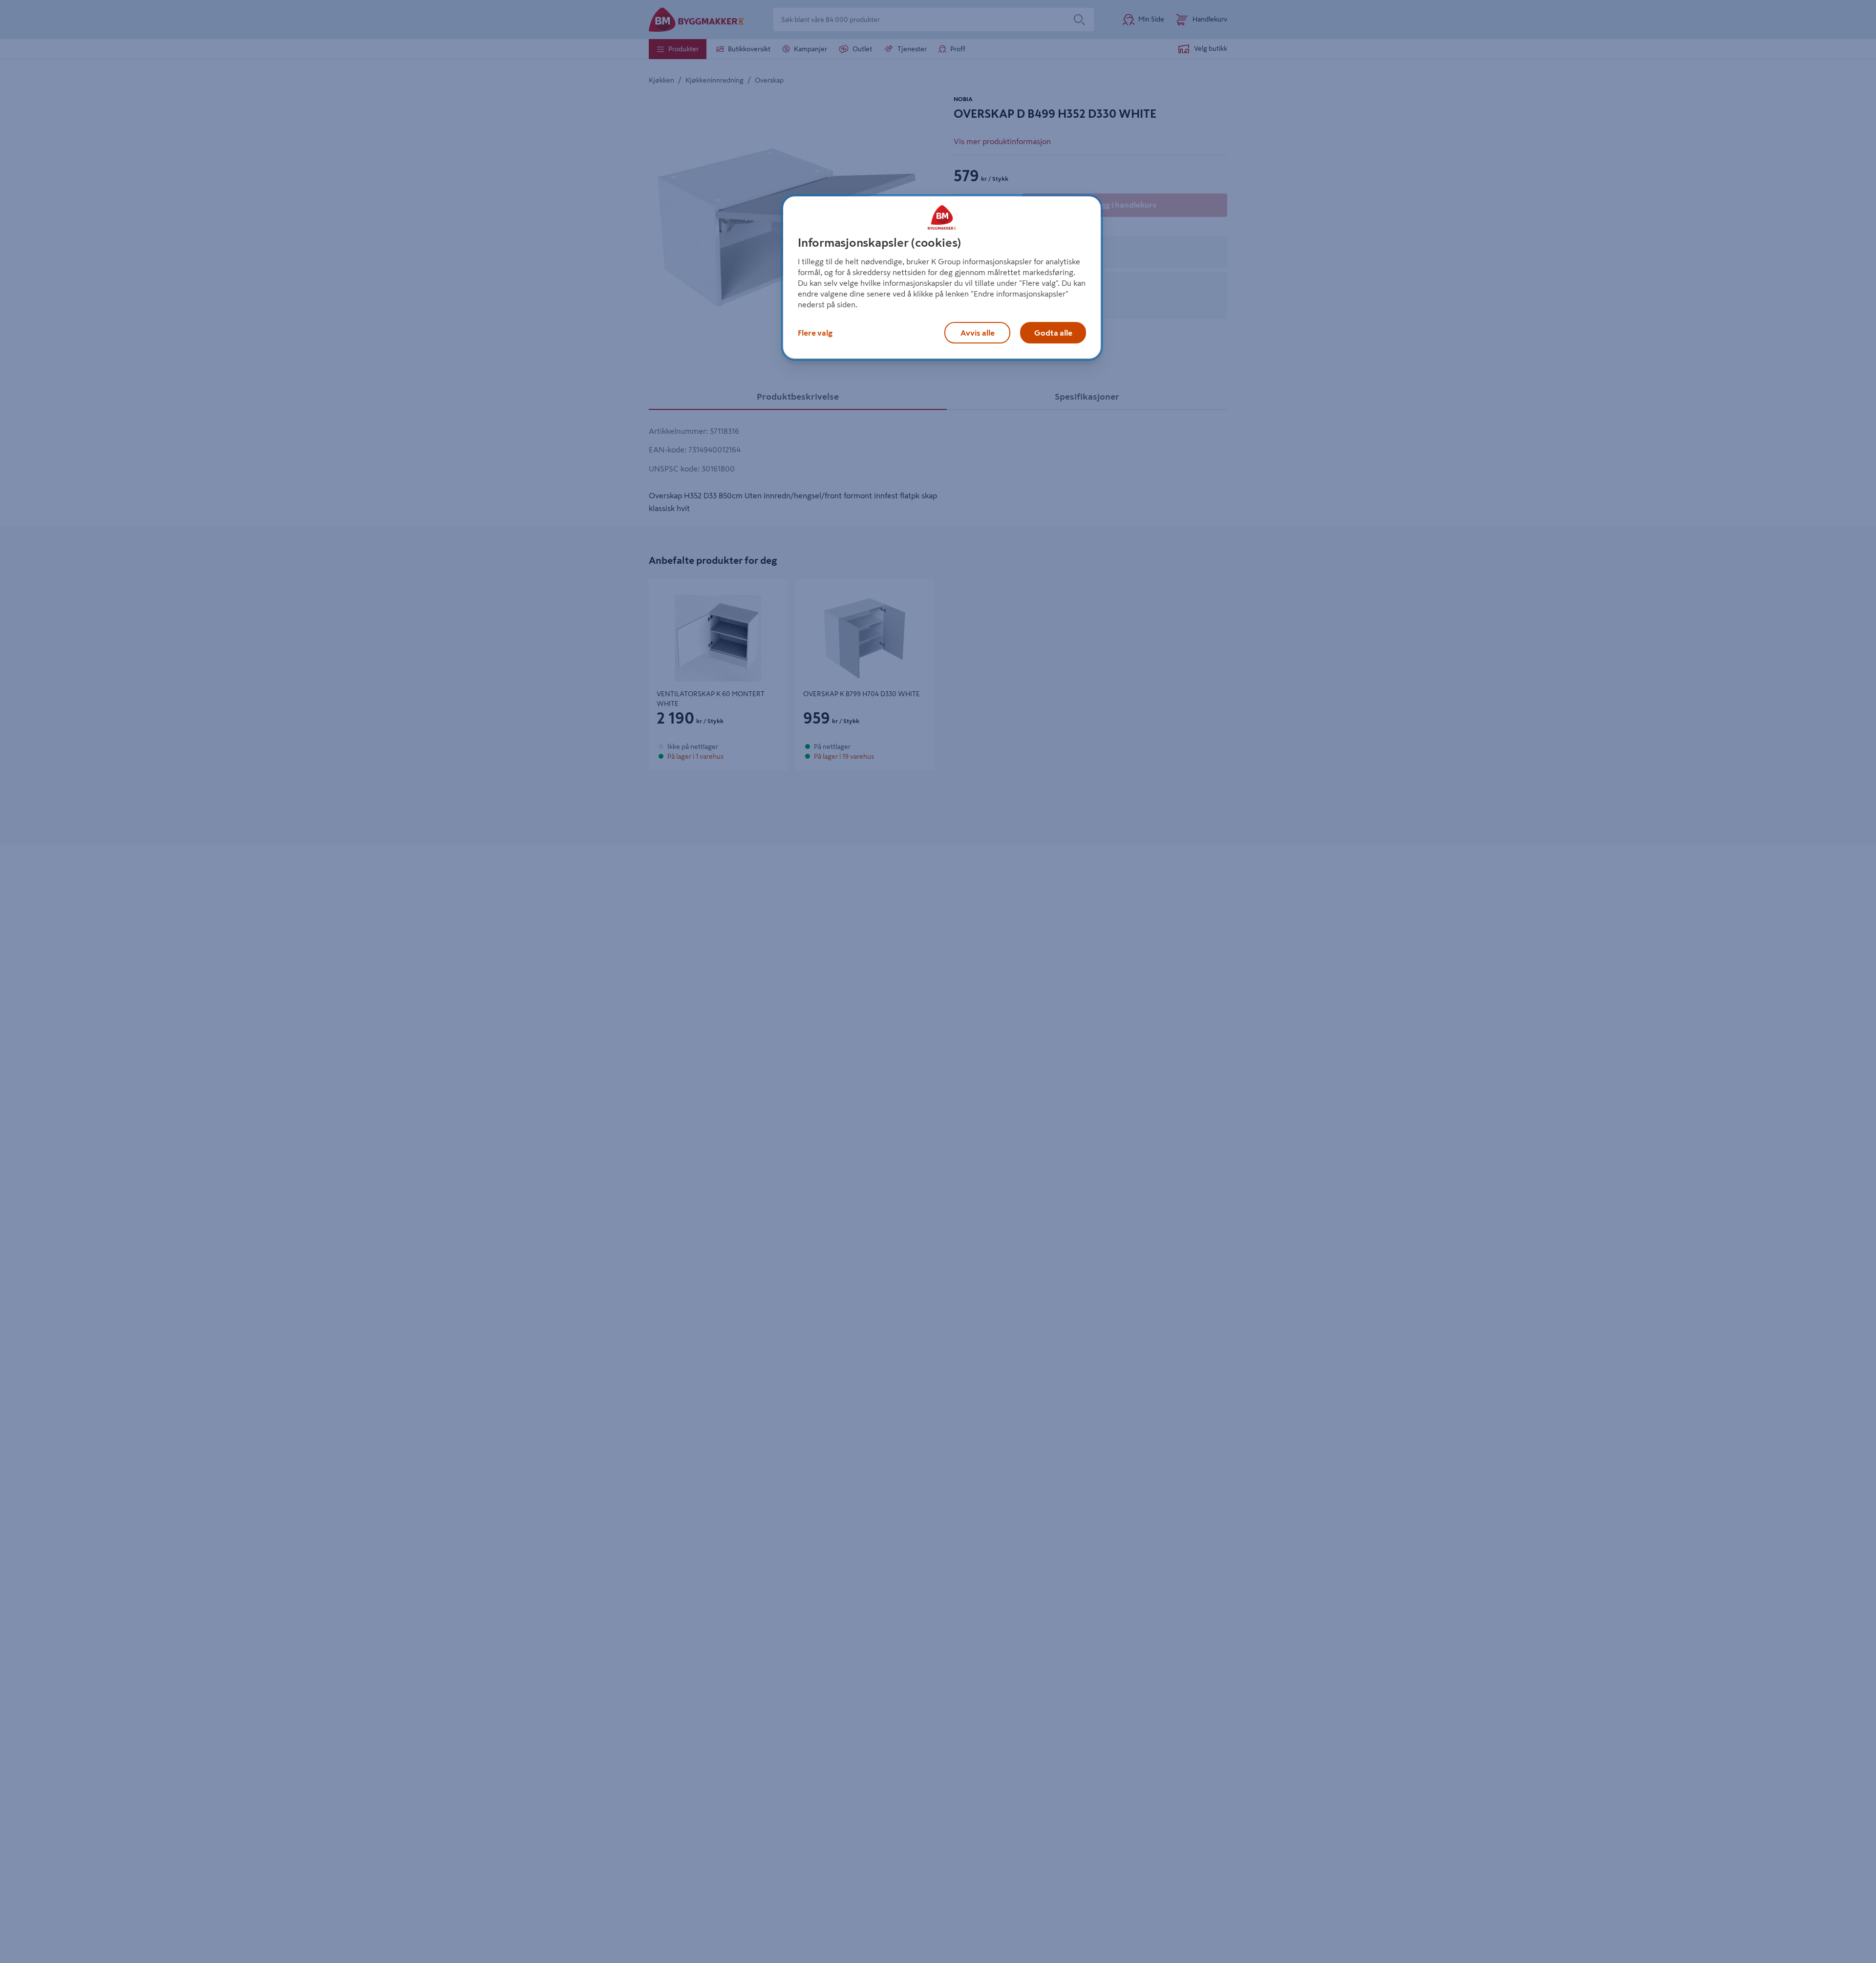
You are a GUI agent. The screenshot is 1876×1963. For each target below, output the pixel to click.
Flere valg (815, 333)
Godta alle (1053, 333)
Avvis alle (978, 333)
